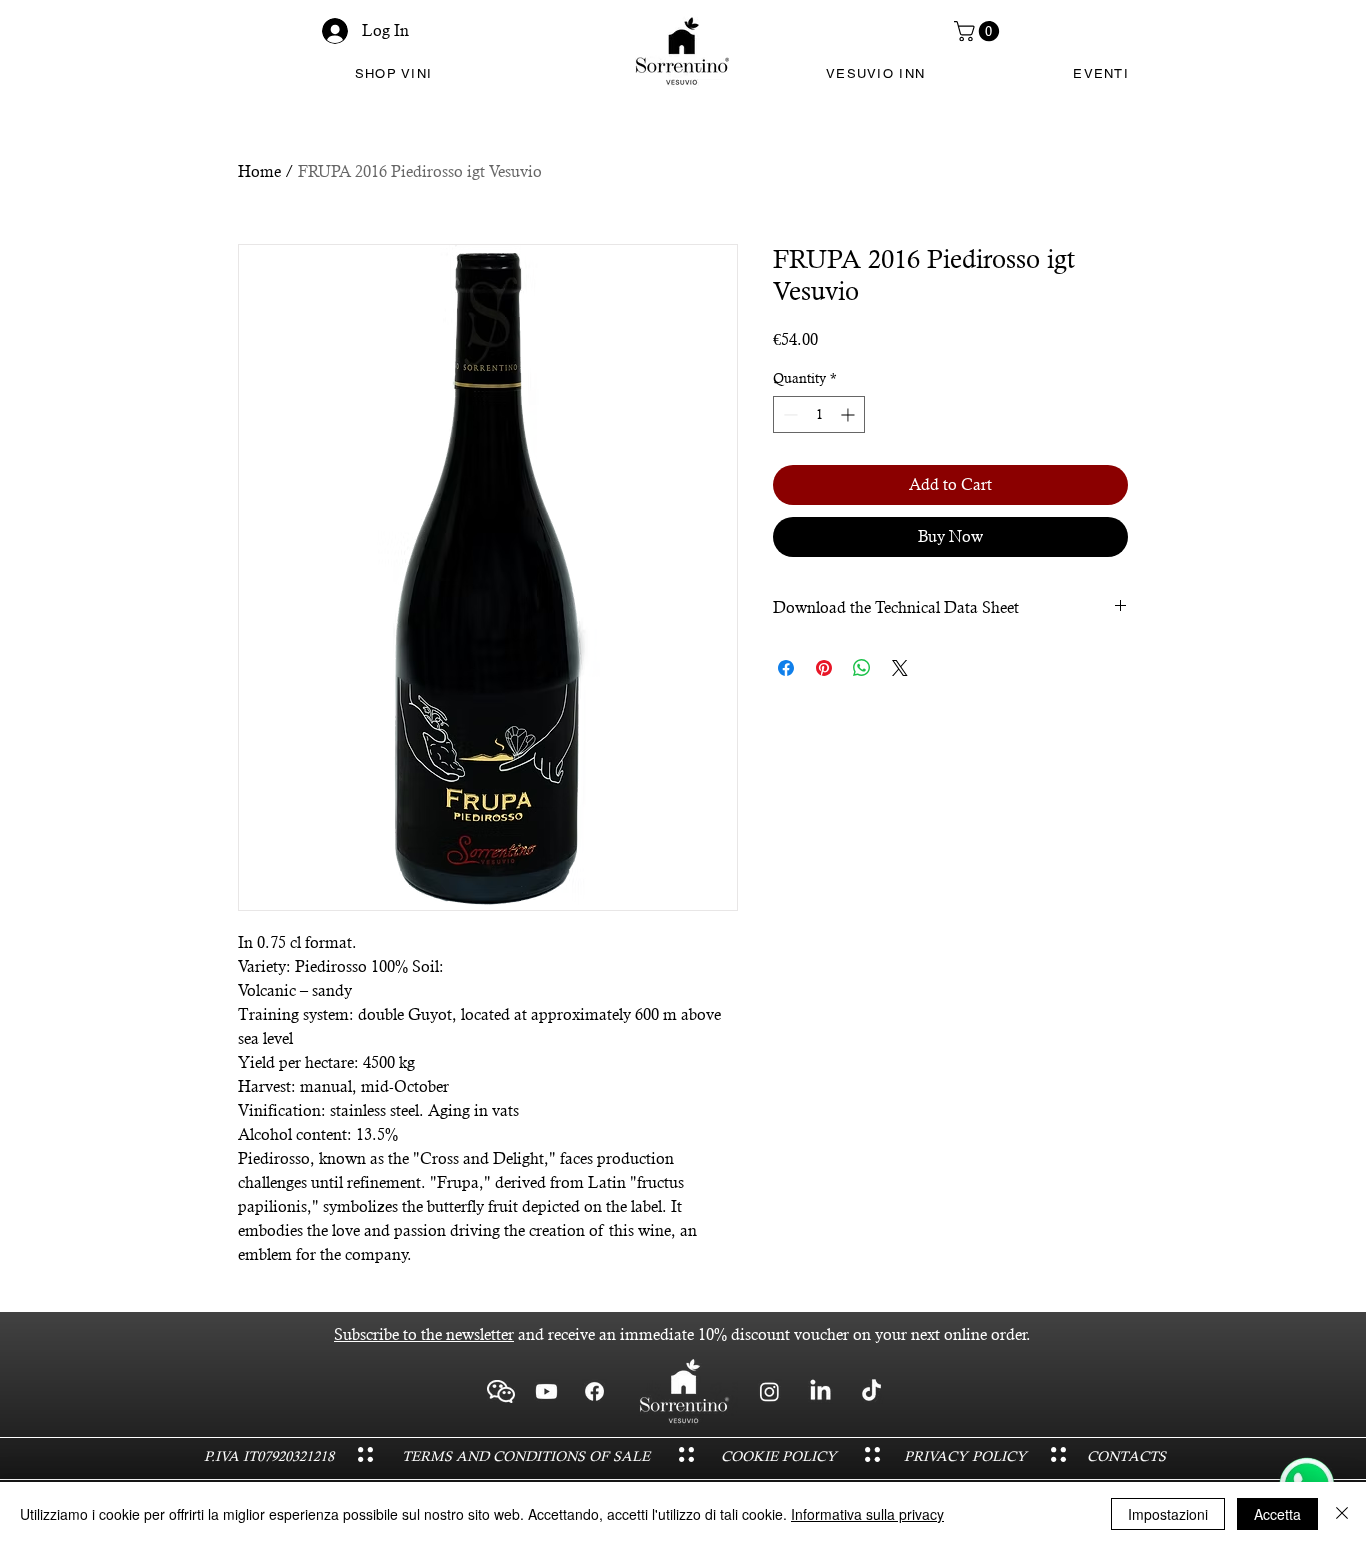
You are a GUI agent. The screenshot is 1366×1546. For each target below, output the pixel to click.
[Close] (1342, 1514)
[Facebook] (594, 1391)
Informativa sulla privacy (867, 1514)
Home (259, 171)
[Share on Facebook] (786, 668)
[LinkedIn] (820, 1391)
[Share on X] (900, 668)
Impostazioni (1168, 1514)
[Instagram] (769, 1391)
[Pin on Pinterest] (824, 668)
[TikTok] (871, 1391)
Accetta (1277, 1514)
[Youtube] (546, 1391)
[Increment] (849, 414)
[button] (979, 31)
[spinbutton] (819, 414)
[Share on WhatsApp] (862, 668)
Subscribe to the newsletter (424, 1334)
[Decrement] (788, 414)
